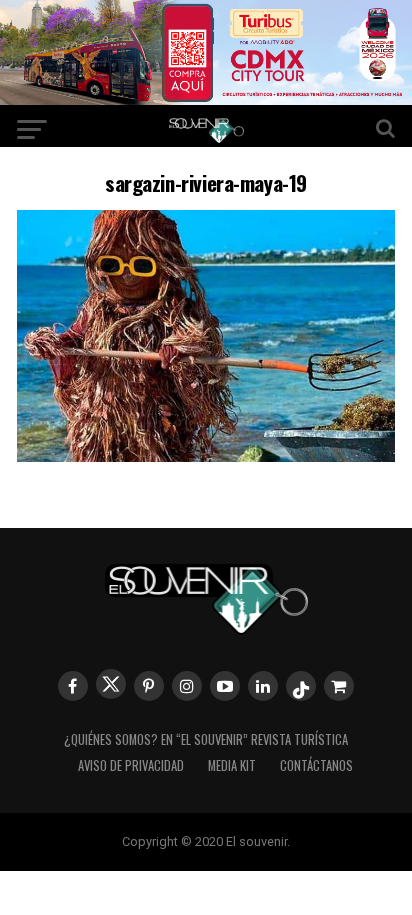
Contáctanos (316, 765)
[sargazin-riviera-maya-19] (206, 455)
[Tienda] (339, 686)
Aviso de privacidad (131, 765)
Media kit (232, 765)
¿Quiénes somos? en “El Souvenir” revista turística (206, 739)
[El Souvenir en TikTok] (301, 686)
